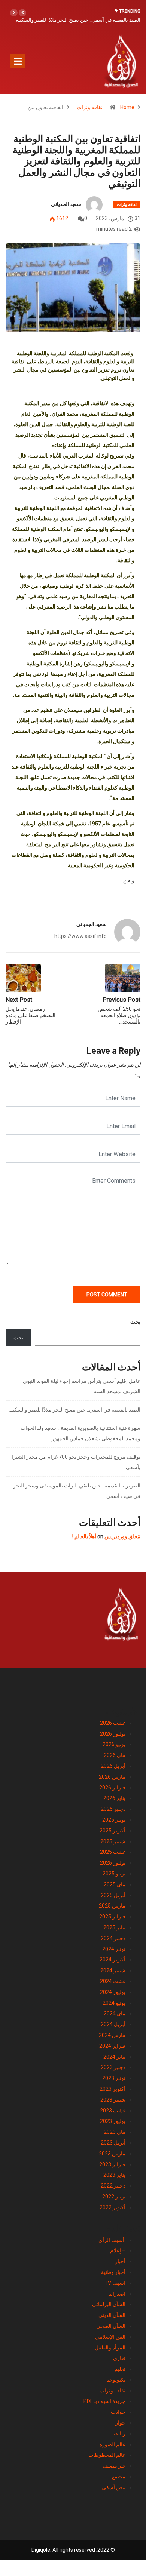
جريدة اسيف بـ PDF (104, 2401)
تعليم (120, 2369)
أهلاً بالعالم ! (84, 1536)
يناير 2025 (114, 1927)
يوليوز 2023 (113, 2121)
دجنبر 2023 (113, 2067)
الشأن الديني (112, 2315)
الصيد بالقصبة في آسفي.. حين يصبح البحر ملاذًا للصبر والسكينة (78, 20)
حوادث (118, 2412)
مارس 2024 (112, 2035)
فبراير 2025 (112, 1917)
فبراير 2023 (112, 2164)
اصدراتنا (117, 2294)
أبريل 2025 (113, 1895)
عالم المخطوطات (107, 2455)
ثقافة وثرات (90, 107)
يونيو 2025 (114, 1874)
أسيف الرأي (112, 2240)
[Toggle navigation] (18, 61)
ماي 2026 (115, 1755)
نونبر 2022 (114, 2197)
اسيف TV (115, 2283)
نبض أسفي (114, 2487)
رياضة (119, 2434)
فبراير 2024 (112, 2046)
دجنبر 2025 (113, 1809)
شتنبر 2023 (113, 2100)
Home (127, 107)
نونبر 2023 (114, 2078)
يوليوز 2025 (113, 1863)
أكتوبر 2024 (112, 1960)
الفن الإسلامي (110, 2337)
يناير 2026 (114, 1798)
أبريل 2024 (113, 2024)
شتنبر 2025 (113, 1841)
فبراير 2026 (112, 1788)
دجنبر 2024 (113, 1938)
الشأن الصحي (111, 2326)
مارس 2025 (112, 1906)
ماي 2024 (115, 2013)
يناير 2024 (114, 2057)
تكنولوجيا (116, 2380)
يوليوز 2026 (113, 1734)
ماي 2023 (115, 2132)
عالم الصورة (112, 2444)
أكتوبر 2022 (112, 2207)
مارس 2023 (112, 2154)
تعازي (119, 2358)
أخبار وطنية (113, 2272)
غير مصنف (114, 2466)
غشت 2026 (113, 1723)
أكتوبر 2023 (112, 2089)
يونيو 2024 (114, 2003)
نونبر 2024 (114, 1949)
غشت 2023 (113, 2111)
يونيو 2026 (114, 1744)
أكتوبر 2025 (112, 1831)
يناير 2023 (114, 2175)
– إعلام (118, 2250)
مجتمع (119, 2477)
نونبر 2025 (114, 1820)
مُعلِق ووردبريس (122, 1536)
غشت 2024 (113, 1981)
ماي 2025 (115, 1884)
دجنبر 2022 (113, 2186)
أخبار (120, 2261)
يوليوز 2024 (113, 1992)
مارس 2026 (112, 1777)
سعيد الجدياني (66, 204)
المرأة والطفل (110, 2348)
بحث (135, 1322)
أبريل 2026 (113, 1766)
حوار (120, 2423)
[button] (22, 13)
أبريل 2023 (113, 2143)
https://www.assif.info (80, 936)
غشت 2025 (113, 1852)
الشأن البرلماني (109, 2304)
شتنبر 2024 (113, 1970)
